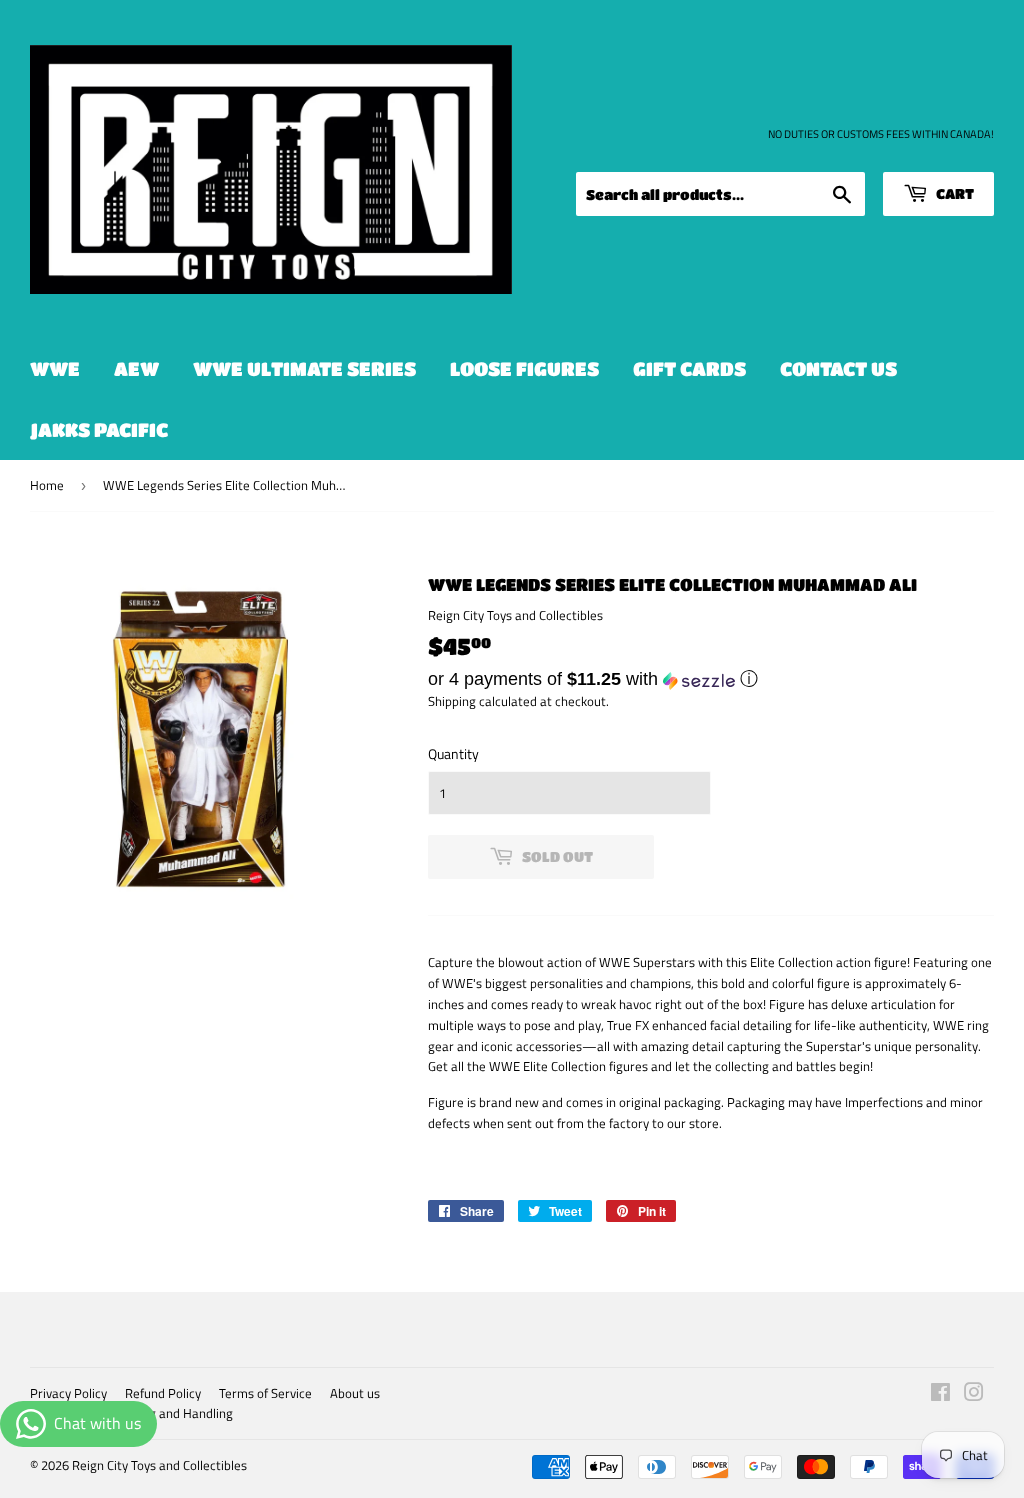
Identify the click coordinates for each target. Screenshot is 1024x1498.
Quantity (453, 753)
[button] (711, 679)
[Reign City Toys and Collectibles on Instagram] (974, 1395)
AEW (136, 368)
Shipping (452, 701)
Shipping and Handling (170, 1413)
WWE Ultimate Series (304, 368)
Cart (953, 193)
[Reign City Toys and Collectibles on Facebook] (940, 1395)
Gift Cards (689, 368)
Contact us (838, 368)
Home (47, 485)
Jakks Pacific (99, 429)
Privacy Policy (68, 1393)
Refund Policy (163, 1393)
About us (355, 1393)
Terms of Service (265, 1393)
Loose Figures (524, 368)
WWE (55, 368)
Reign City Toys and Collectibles (159, 1465)
